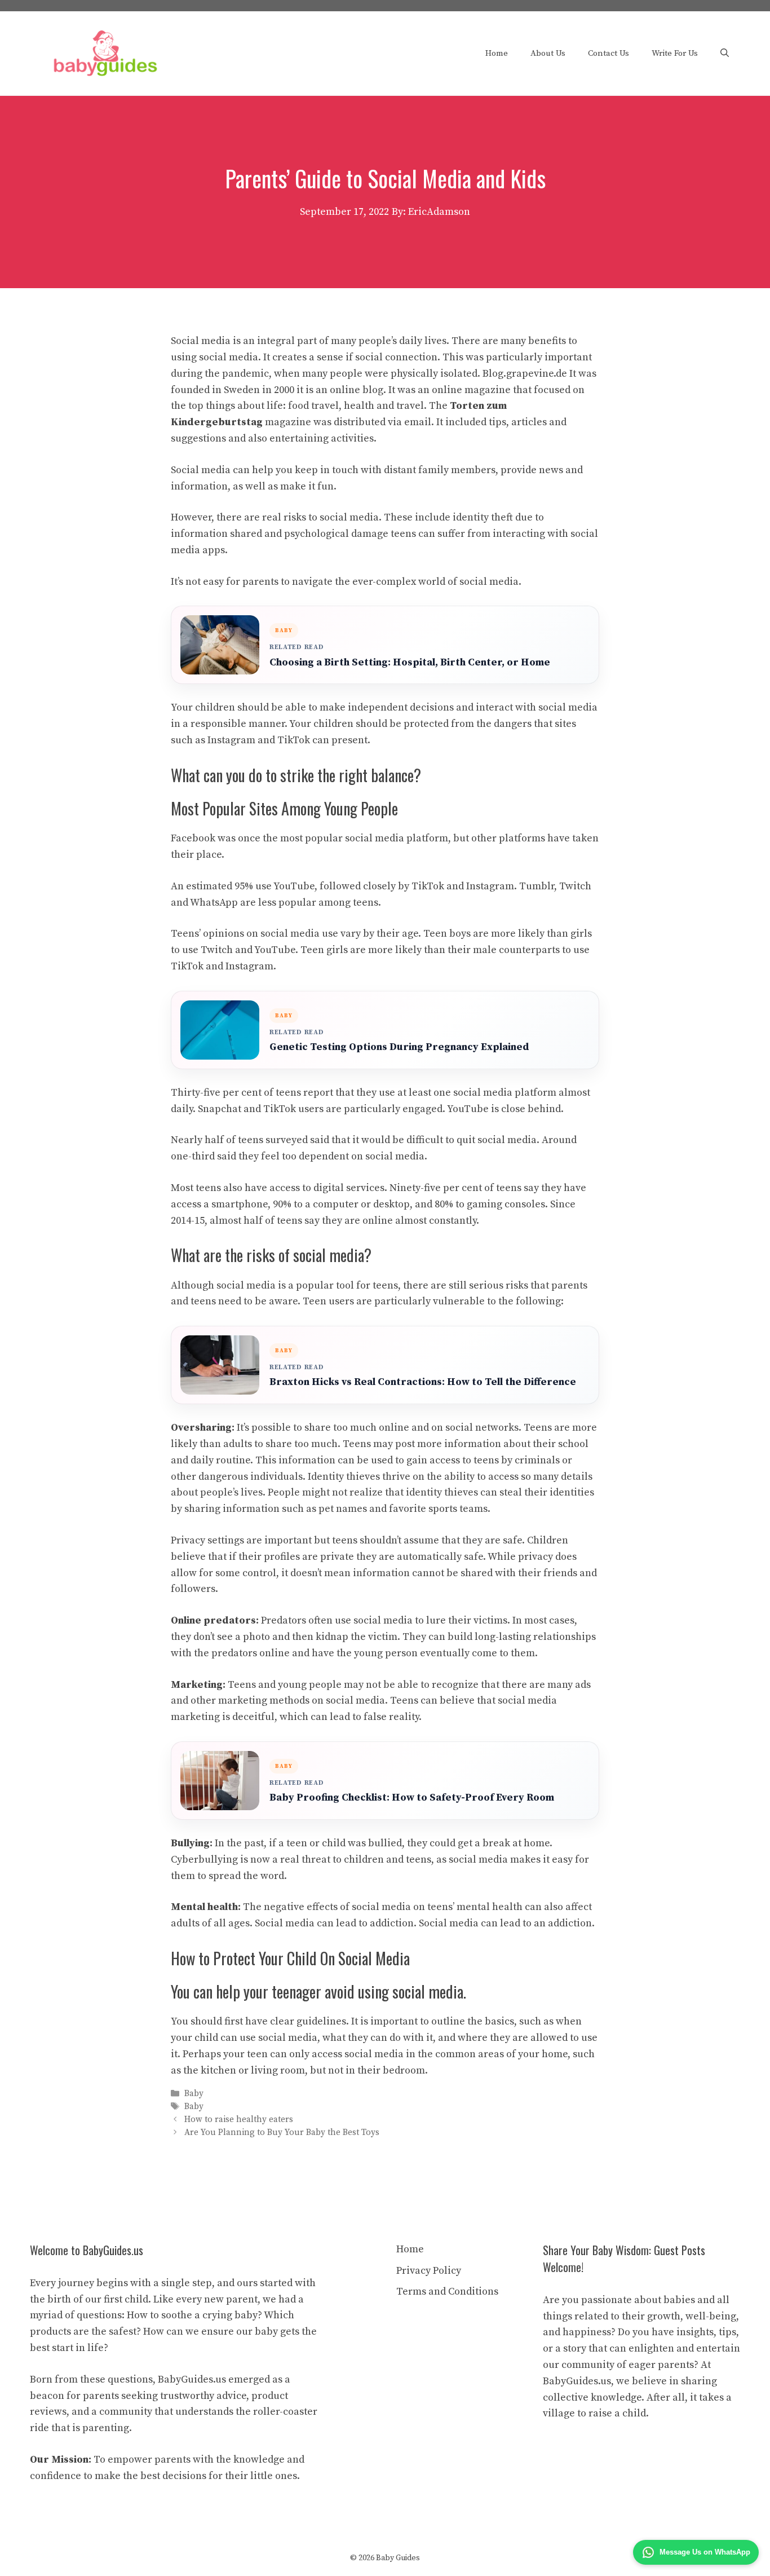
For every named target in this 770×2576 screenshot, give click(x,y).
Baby (194, 2094)
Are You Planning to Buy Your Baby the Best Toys (282, 2133)
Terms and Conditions (447, 2292)
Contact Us (609, 53)
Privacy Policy (429, 2271)
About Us (548, 53)
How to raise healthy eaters (239, 2120)
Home (497, 53)
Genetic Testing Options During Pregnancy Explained (399, 1047)
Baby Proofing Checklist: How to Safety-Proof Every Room (412, 1798)
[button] (725, 54)
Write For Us (675, 53)
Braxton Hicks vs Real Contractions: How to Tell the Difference (423, 1382)
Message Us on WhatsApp (705, 2552)
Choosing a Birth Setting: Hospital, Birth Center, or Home (410, 662)
